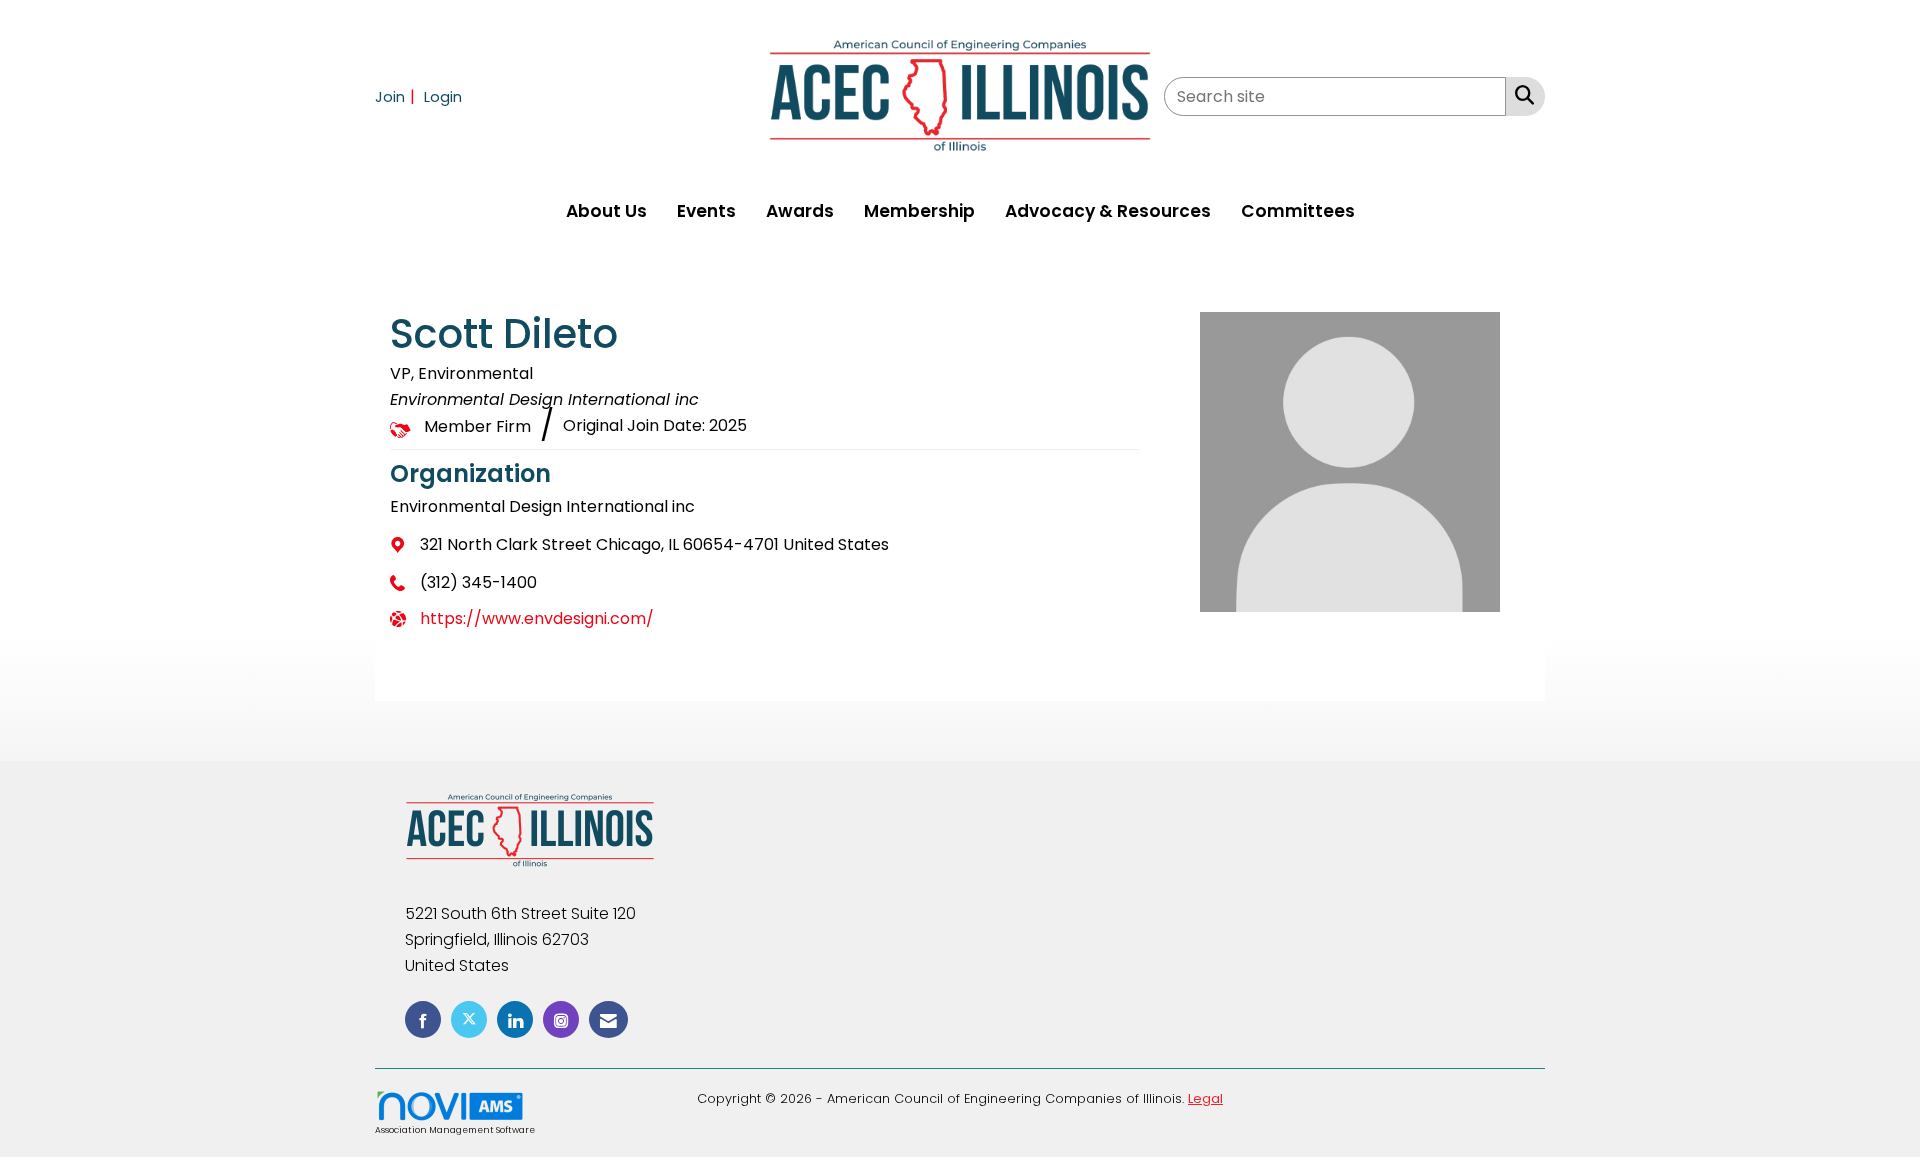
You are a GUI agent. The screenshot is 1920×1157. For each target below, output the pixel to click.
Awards (800, 211)
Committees (1298, 211)
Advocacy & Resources (1108, 211)
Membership (919, 211)
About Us (606, 211)
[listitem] (397, 96)
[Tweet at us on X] (469, 1019)
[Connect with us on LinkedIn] (515, 1019)
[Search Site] (1520, 95)
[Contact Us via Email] (608, 1019)
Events (706, 211)
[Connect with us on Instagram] (561, 1019)
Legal (1205, 1098)
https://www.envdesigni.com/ (537, 618)
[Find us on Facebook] (423, 1019)
